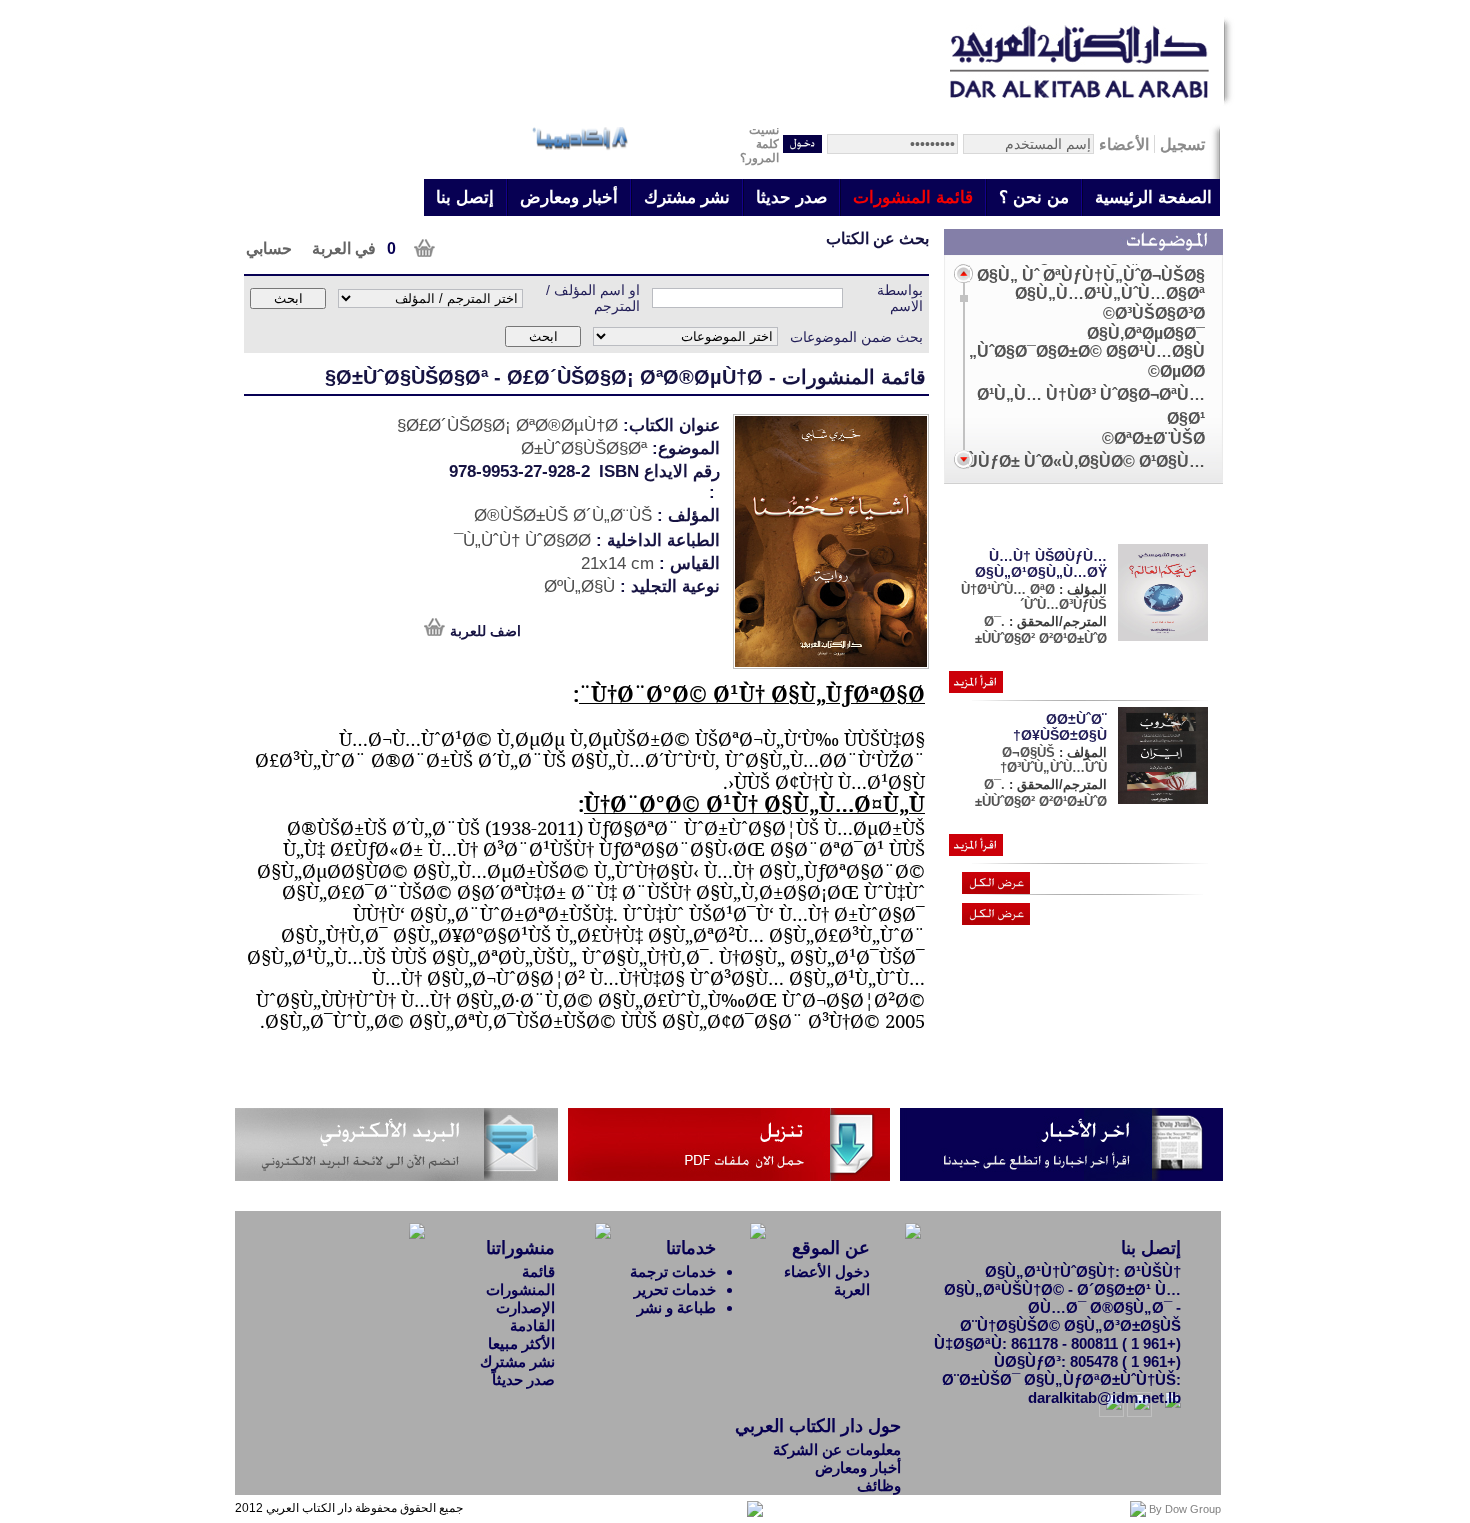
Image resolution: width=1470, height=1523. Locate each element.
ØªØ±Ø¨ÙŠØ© (1153, 438)
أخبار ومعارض (569, 197)
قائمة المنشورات (913, 197)
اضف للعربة (485, 631)
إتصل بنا (465, 197)
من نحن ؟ (1034, 197)
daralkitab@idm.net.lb (1104, 1397)
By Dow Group (1185, 1509)
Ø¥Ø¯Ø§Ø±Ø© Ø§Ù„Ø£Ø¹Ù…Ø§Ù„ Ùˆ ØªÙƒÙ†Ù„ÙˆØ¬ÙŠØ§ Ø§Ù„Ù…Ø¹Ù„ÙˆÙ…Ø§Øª (1091, 275)
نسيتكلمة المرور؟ (759, 144)
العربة (852, 1289)
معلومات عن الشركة (837, 1449)
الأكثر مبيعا (521, 1343)
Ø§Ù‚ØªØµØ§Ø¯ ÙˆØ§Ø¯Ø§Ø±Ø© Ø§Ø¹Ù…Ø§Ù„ (1087, 342)
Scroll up (963, 273)
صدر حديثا (791, 197)
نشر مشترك (687, 197)
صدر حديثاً (523, 1379)
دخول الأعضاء (827, 1271)
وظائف (879, 1485)
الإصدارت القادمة (525, 1316)
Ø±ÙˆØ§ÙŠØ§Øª (412, 377)
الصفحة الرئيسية (1153, 197)
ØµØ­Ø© (1176, 371)
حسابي (269, 248)
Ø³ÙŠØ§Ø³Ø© (1154, 313)
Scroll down (963, 459)
